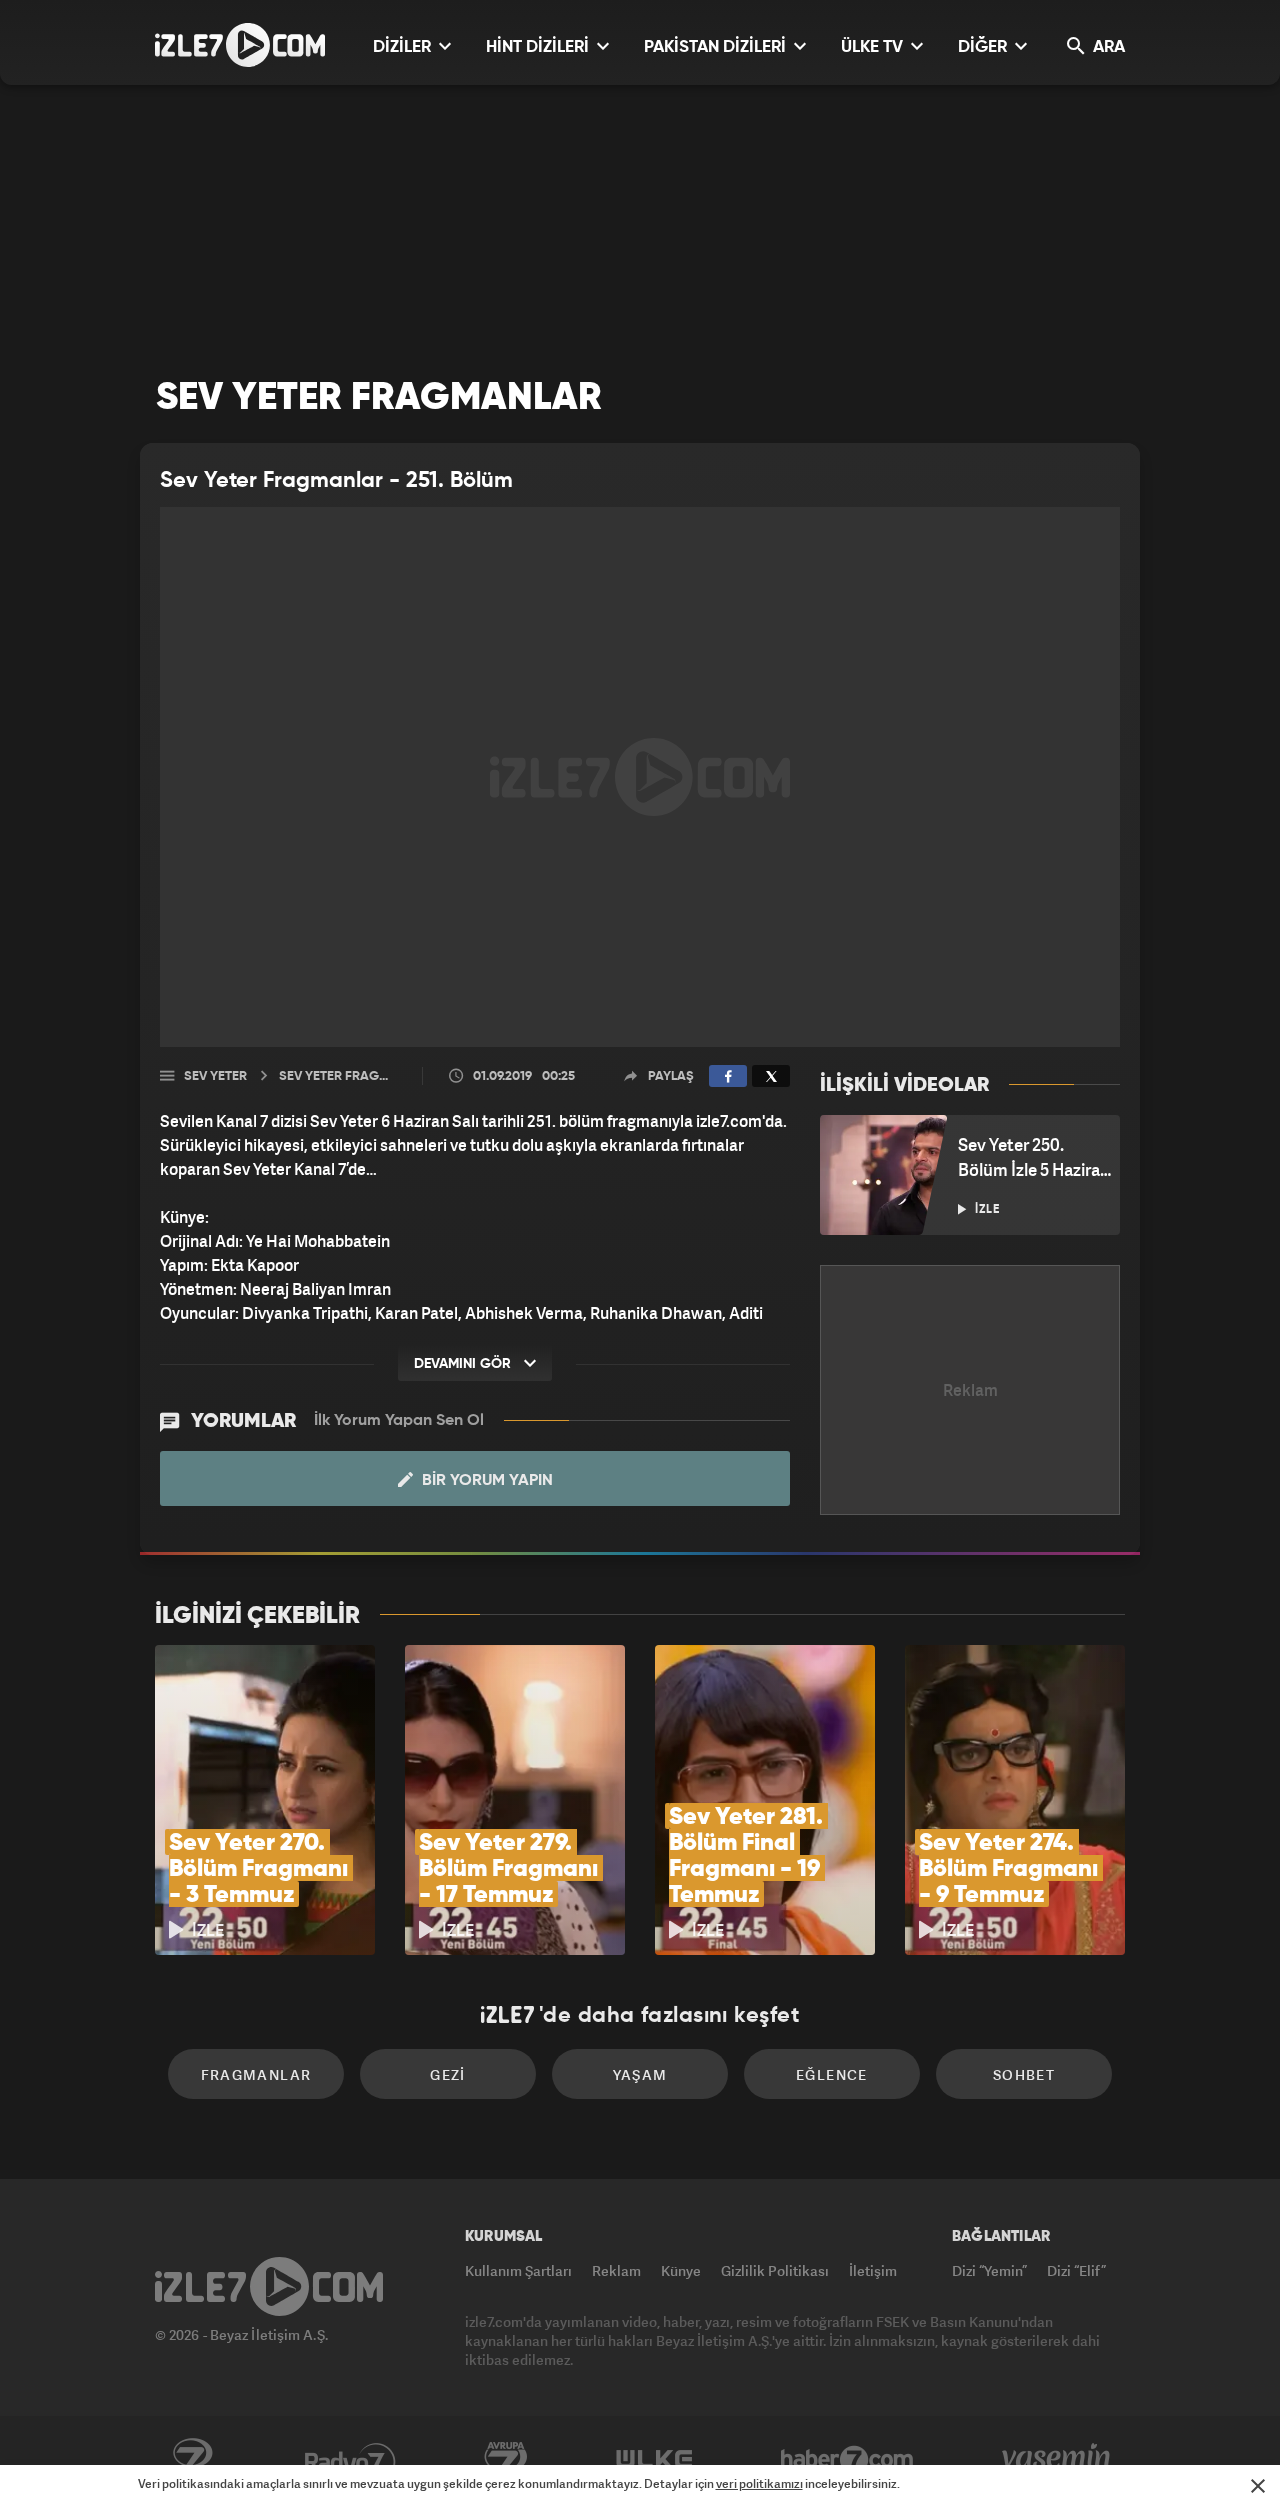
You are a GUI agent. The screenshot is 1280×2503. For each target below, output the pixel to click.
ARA (1107, 47)
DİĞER (984, 47)
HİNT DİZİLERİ (539, 47)
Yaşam (640, 2074)
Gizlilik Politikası (775, 2270)
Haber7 (847, 2460)
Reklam (616, 2270)
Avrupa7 (506, 2460)
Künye (681, 2270)
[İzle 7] (240, 45)
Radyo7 (350, 2460)
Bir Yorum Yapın (485, 1481)
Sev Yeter (215, 1076)
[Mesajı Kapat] (1258, 2486)
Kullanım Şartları (518, 2270)
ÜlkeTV (654, 2460)
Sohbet (1024, 2074)
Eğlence (832, 2074)
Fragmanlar (256, 2074)
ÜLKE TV (874, 47)
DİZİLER (404, 47)
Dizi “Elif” (1076, 2270)
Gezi (448, 2074)
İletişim (873, 2270)
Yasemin (1058, 2460)
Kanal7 (192, 2460)
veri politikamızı (759, 2483)
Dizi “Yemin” (989, 2270)
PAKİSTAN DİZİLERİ (717, 47)
